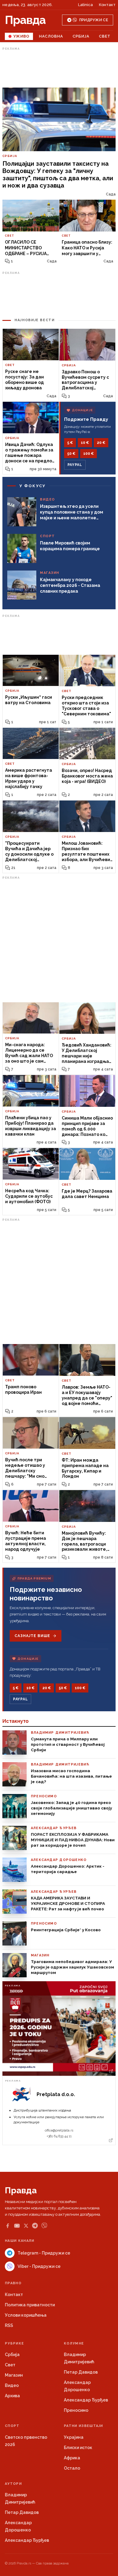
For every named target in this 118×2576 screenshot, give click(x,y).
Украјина (74, 2437)
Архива (12, 2396)
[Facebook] (8, 2226)
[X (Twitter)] (26, 2226)
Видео (12, 2385)
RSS (9, 2325)
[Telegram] (35, 2226)
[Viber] (44, 2226)
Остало (72, 2468)
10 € (85, 443)
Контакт (107, 5)
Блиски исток (78, 2448)
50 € (71, 454)
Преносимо (76, 2410)
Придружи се (94, 20)
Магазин (14, 2375)
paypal (75, 465)
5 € (70, 443)
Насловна (51, 36)
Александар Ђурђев (86, 2400)
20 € (101, 443)
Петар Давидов (81, 2372)
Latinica (85, 5)
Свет (105, 36)
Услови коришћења (26, 2315)
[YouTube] (17, 2226)
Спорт (12, 2426)
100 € (88, 454)
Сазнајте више (32, 1636)
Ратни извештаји (84, 2426)
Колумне (74, 2343)
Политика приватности (30, 2305)
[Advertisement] (59, 68)
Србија (81, 36)
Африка (72, 2458)
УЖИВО (21, 36)
